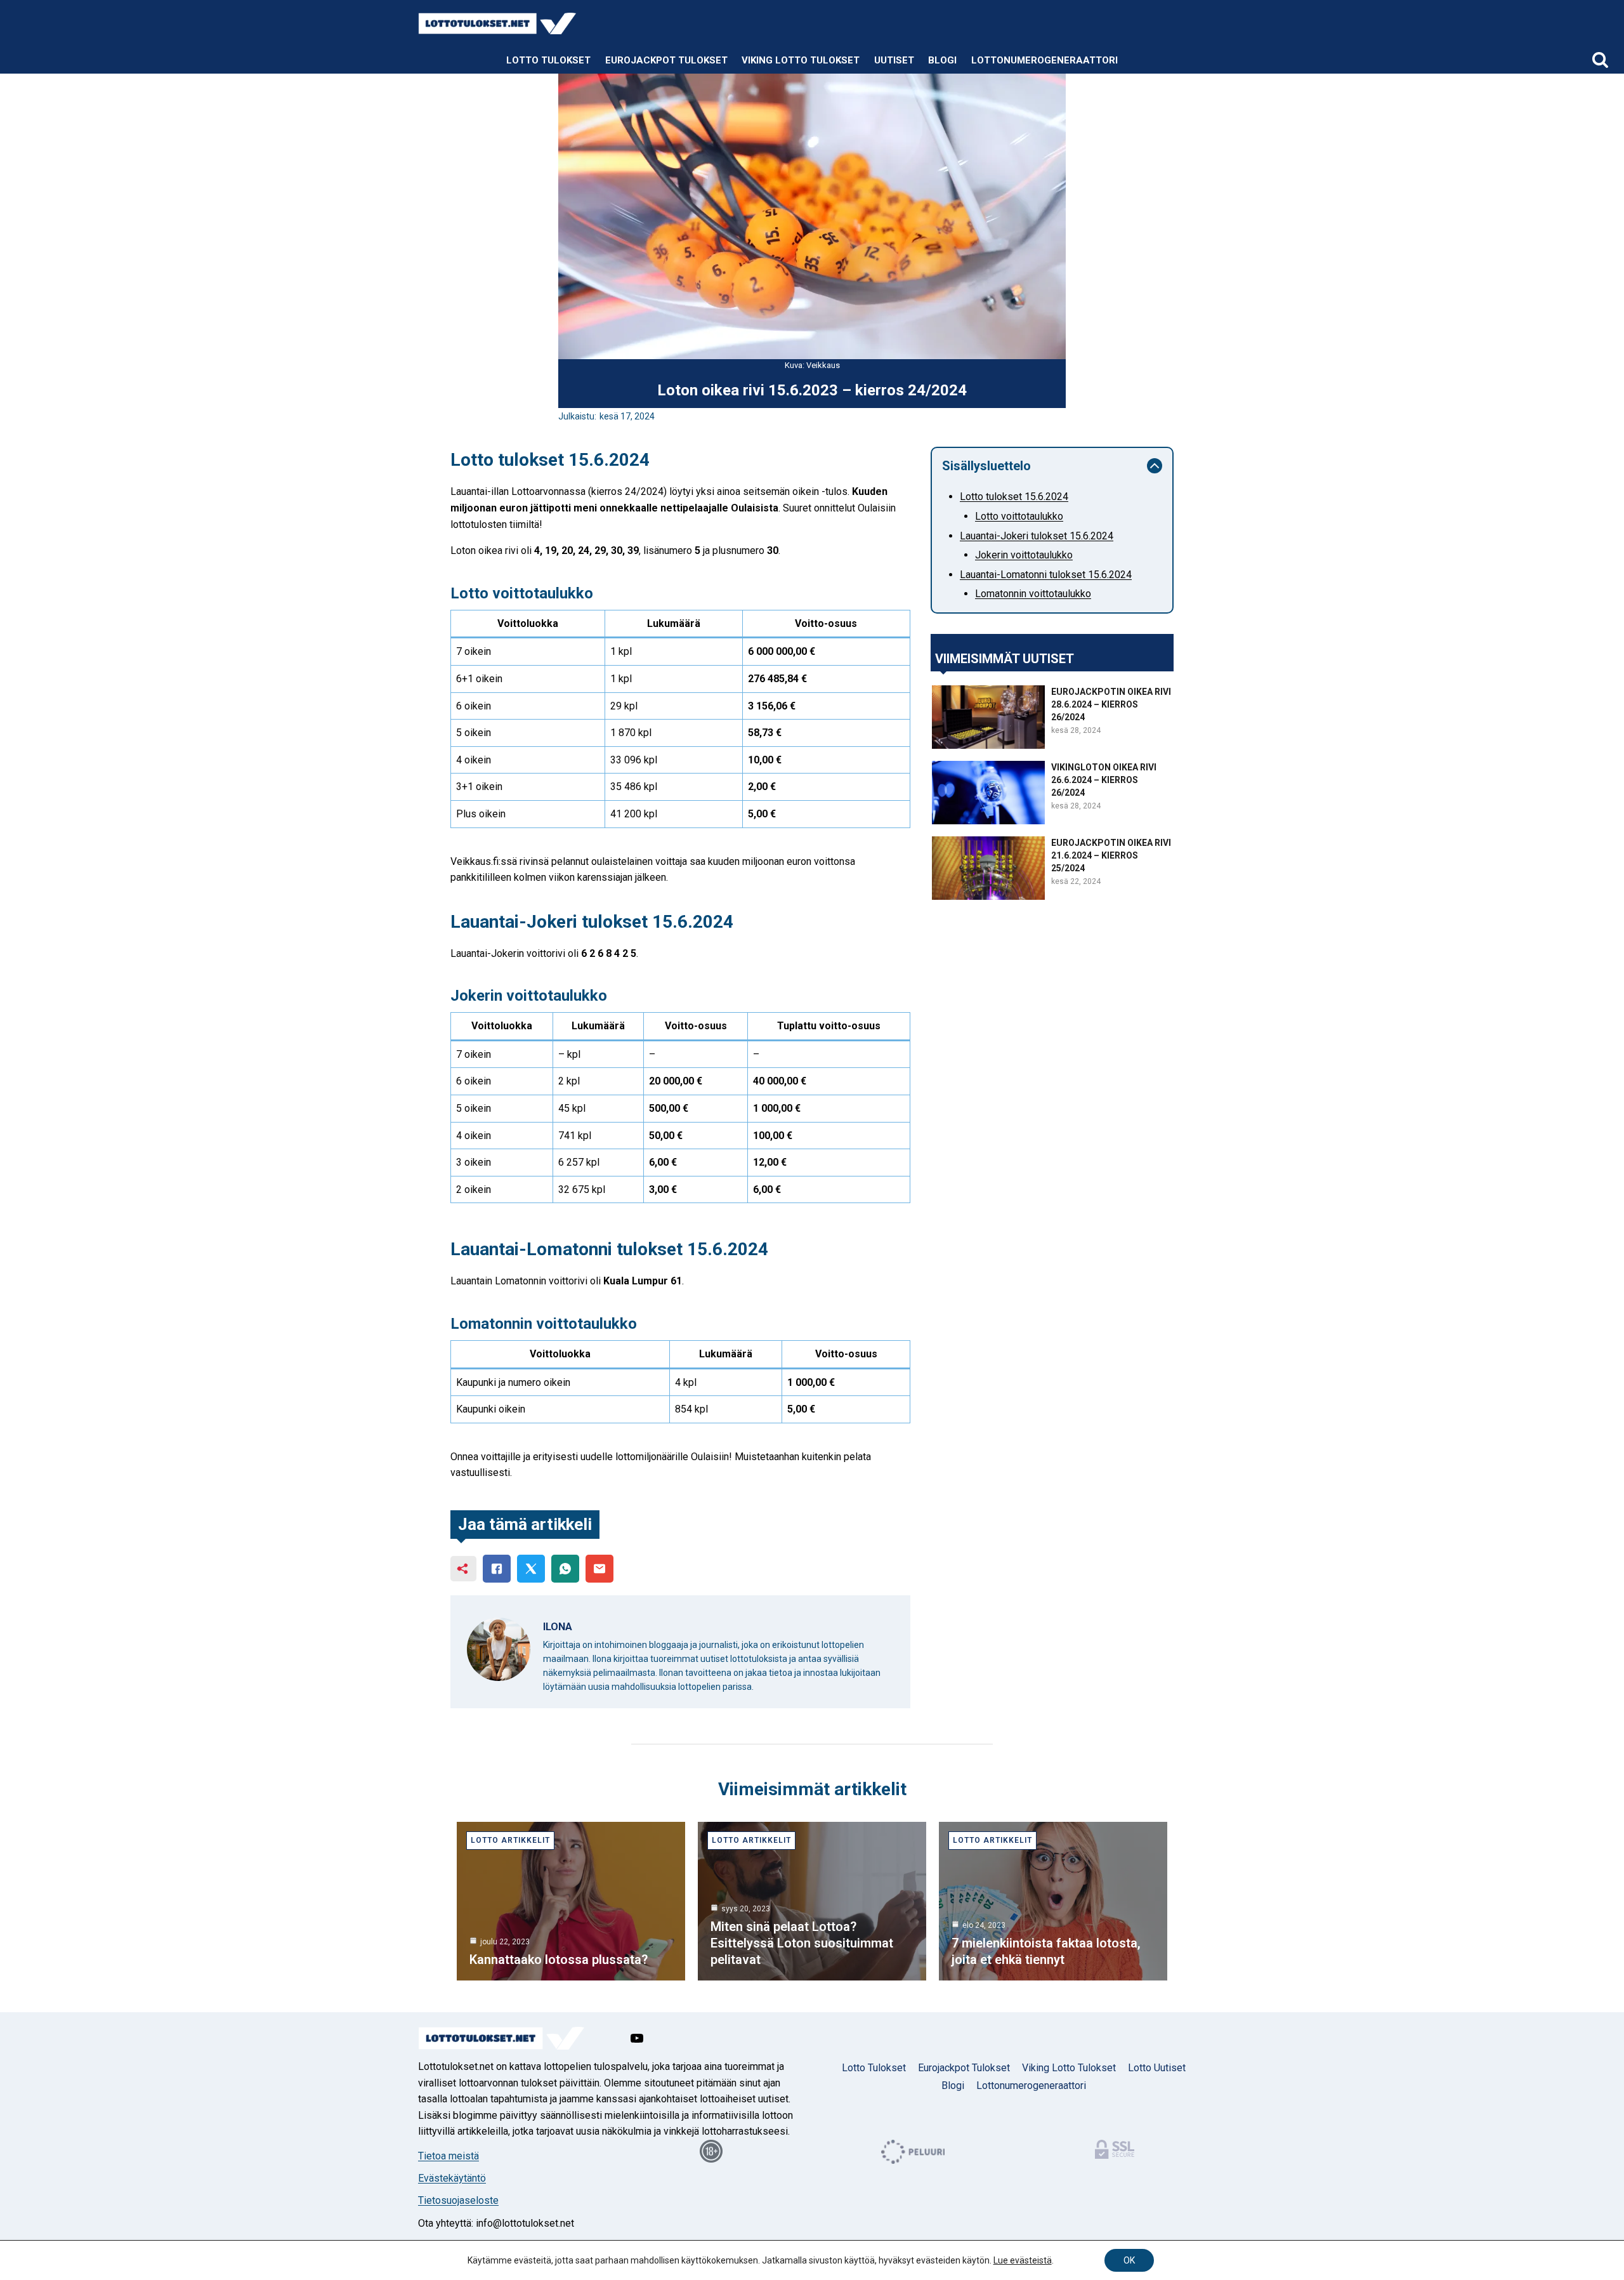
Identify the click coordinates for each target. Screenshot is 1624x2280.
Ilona (558, 1627)
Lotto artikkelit (510, 1840)
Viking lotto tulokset (801, 60)
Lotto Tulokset (548, 60)
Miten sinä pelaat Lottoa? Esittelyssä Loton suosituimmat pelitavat (802, 1943)
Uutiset (894, 60)
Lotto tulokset (874, 2068)
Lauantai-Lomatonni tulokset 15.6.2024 (1046, 575)
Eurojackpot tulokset (666, 60)
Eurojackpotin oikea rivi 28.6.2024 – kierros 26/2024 (1111, 704)
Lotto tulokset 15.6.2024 (1014, 497)
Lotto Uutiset (1157, 2068)
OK (1129, 2260)
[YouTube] (637, 2038)
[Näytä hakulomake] (1600, 61)
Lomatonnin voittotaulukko (1033, 594)
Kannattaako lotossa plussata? (559, 1960)
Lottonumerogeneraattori (1044, 60)
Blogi (942, 60)
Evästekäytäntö (452, 2178)
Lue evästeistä (1023, 2260)
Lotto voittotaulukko (1019, 516)
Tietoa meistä (449, 2156)
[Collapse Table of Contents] (1155, 466)
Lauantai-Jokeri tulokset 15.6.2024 (1037, 536)
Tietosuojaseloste (458, 2200)
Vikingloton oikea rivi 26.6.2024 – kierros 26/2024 (1104, 780)
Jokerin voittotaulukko (1024, 555)
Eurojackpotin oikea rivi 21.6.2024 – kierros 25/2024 (1111, 855)
